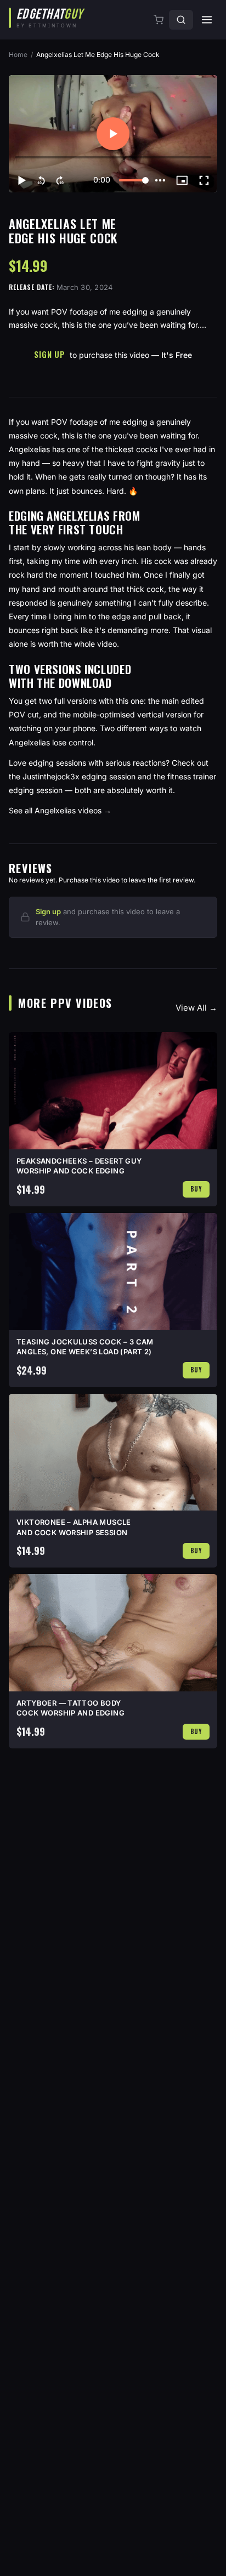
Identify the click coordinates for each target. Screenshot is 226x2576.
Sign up (48, 911)
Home (18, 55)
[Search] (181, 20)
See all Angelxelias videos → (60, 810)
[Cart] (160, 20)
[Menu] (207, 20)
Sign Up (49, 354)
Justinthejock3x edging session (79, 776)
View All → (196, 1008)
